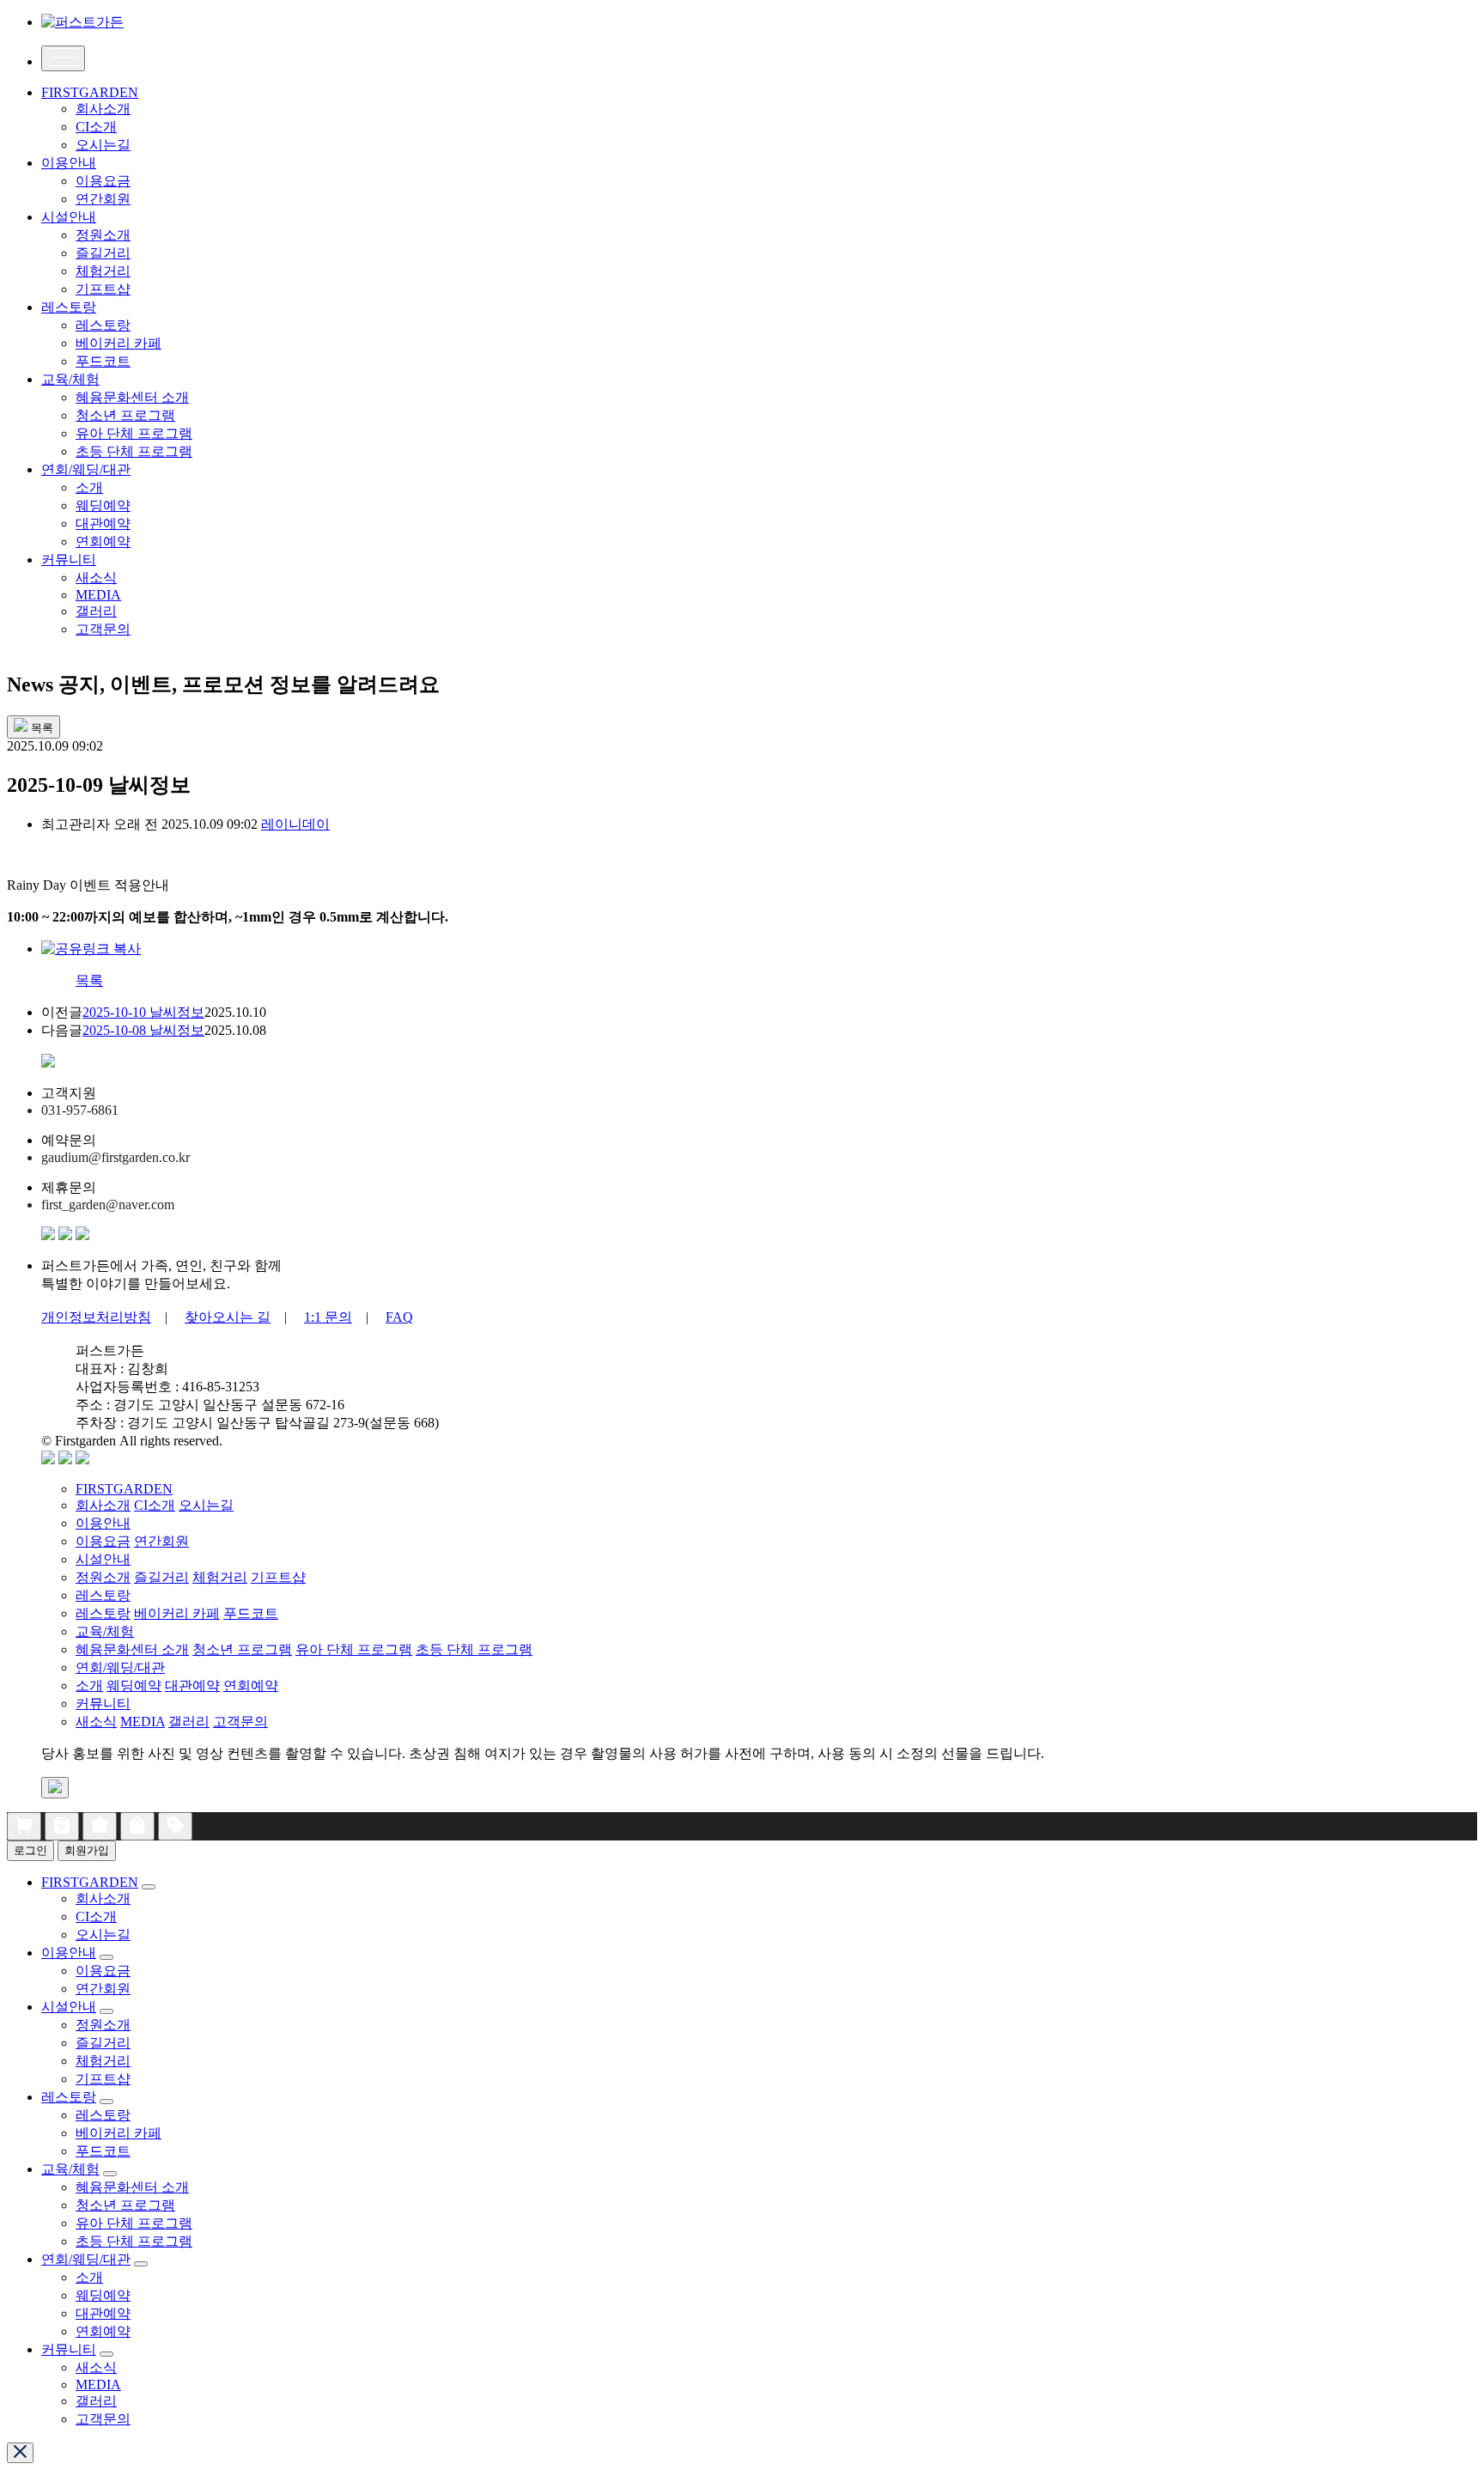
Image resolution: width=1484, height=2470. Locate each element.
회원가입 (87, 1850)
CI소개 (96, 127)
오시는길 (103, 145)
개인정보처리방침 (96, 1317)
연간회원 (103, 199)
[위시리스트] (137, 1826)
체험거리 (103, 271)
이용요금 (103, 181)
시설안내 (69, 217)
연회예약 (103, 541)
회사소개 (103, 109)
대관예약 (103, 523)
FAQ (399, 1317)
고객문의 (103, 629)
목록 (89, 980)
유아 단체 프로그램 (134, 433)
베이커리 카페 (119, 343)
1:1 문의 (328, 1317)
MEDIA (98, 595)
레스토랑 (69, 307)
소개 (89, 487)
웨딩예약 (103, 505)
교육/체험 (70, 379)
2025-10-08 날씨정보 (143, 1030)
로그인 (30, 1850)
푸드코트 (103, 361)
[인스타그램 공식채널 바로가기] (65, 1235)
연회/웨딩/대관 (86, 469)
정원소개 (103, 235)
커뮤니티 (69, 560)
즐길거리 (103, 253)
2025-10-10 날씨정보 (143, 1012)
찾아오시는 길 (228, 1317)
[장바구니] (24, 1826)
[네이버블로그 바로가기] (82, 1235)
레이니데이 (295, 824)
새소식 (96, 578)
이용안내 (69, 163)
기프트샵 (103, 289)
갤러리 (96, 611)
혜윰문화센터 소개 (132, 397)
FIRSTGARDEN (90, 92)
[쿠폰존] (175, 1826)
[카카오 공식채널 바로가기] (48, 1235)
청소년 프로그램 (125, 415)
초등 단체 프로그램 (134, 451)
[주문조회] (62, 1826)
